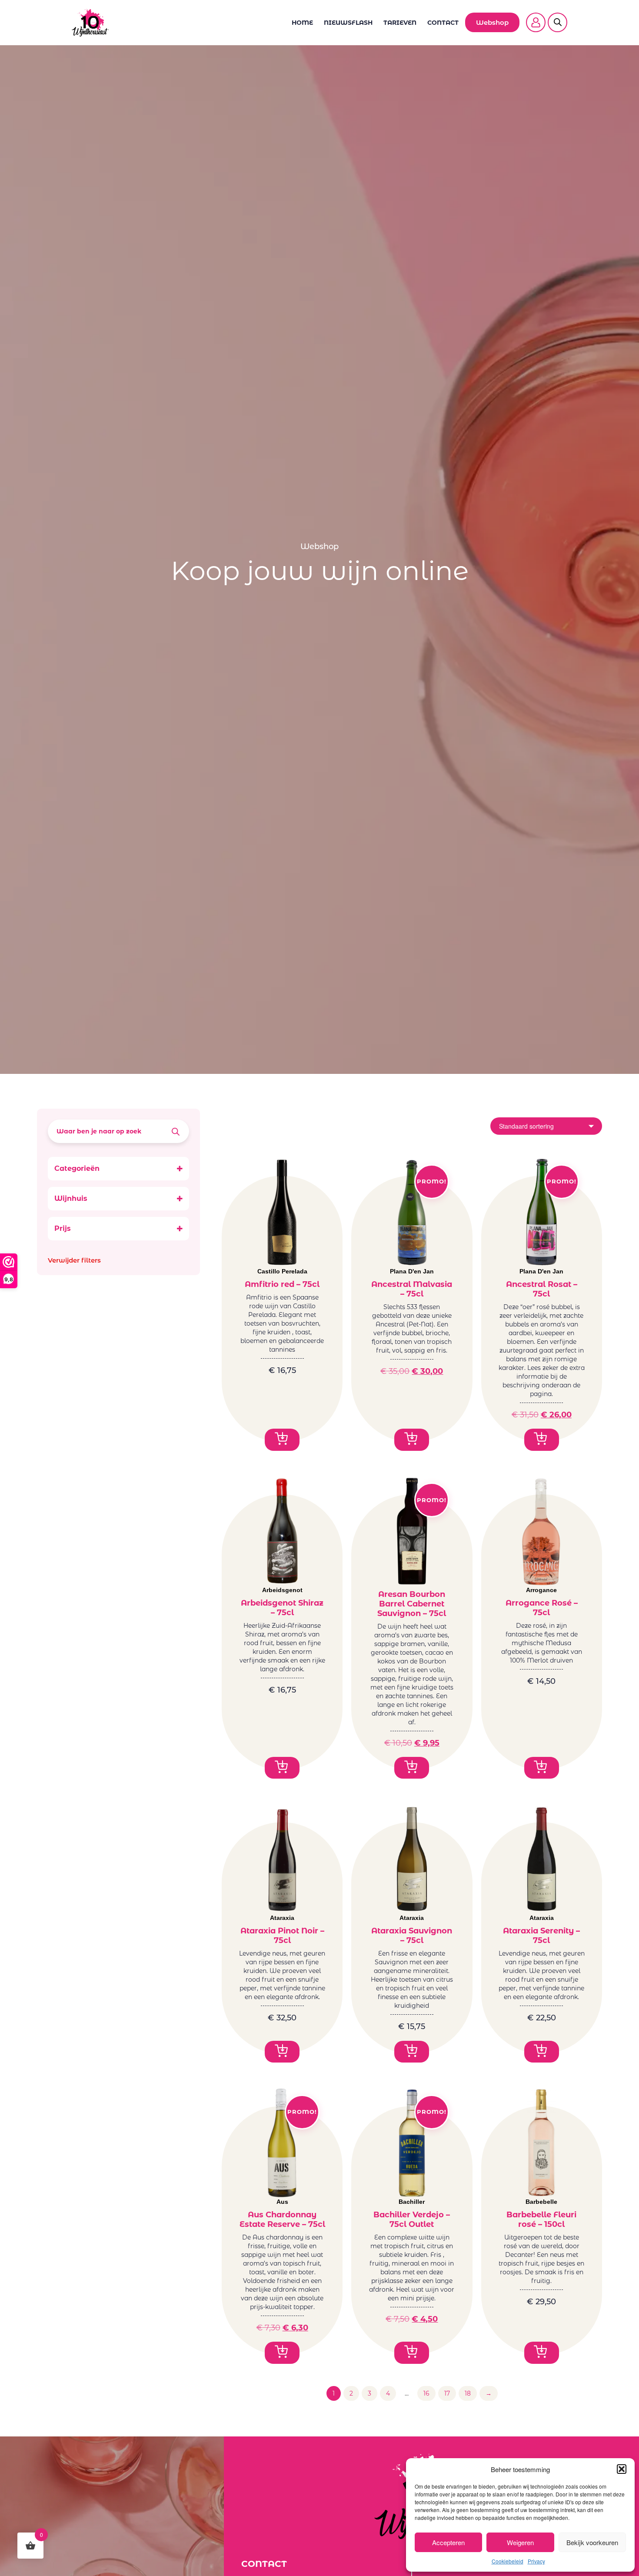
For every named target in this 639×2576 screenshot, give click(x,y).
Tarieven (400, 23)
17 (447, 2393)
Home (302, 23)
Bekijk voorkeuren (592, 2542)
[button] (622, 2469)
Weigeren (520, 2542)
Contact (443, 23)
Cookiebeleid (508, 2561)
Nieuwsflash (348, 23)
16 (426, 2393)
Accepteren (448, 2542)
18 (468, 2393)
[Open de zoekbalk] (558, 17)
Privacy (536, 2561)
